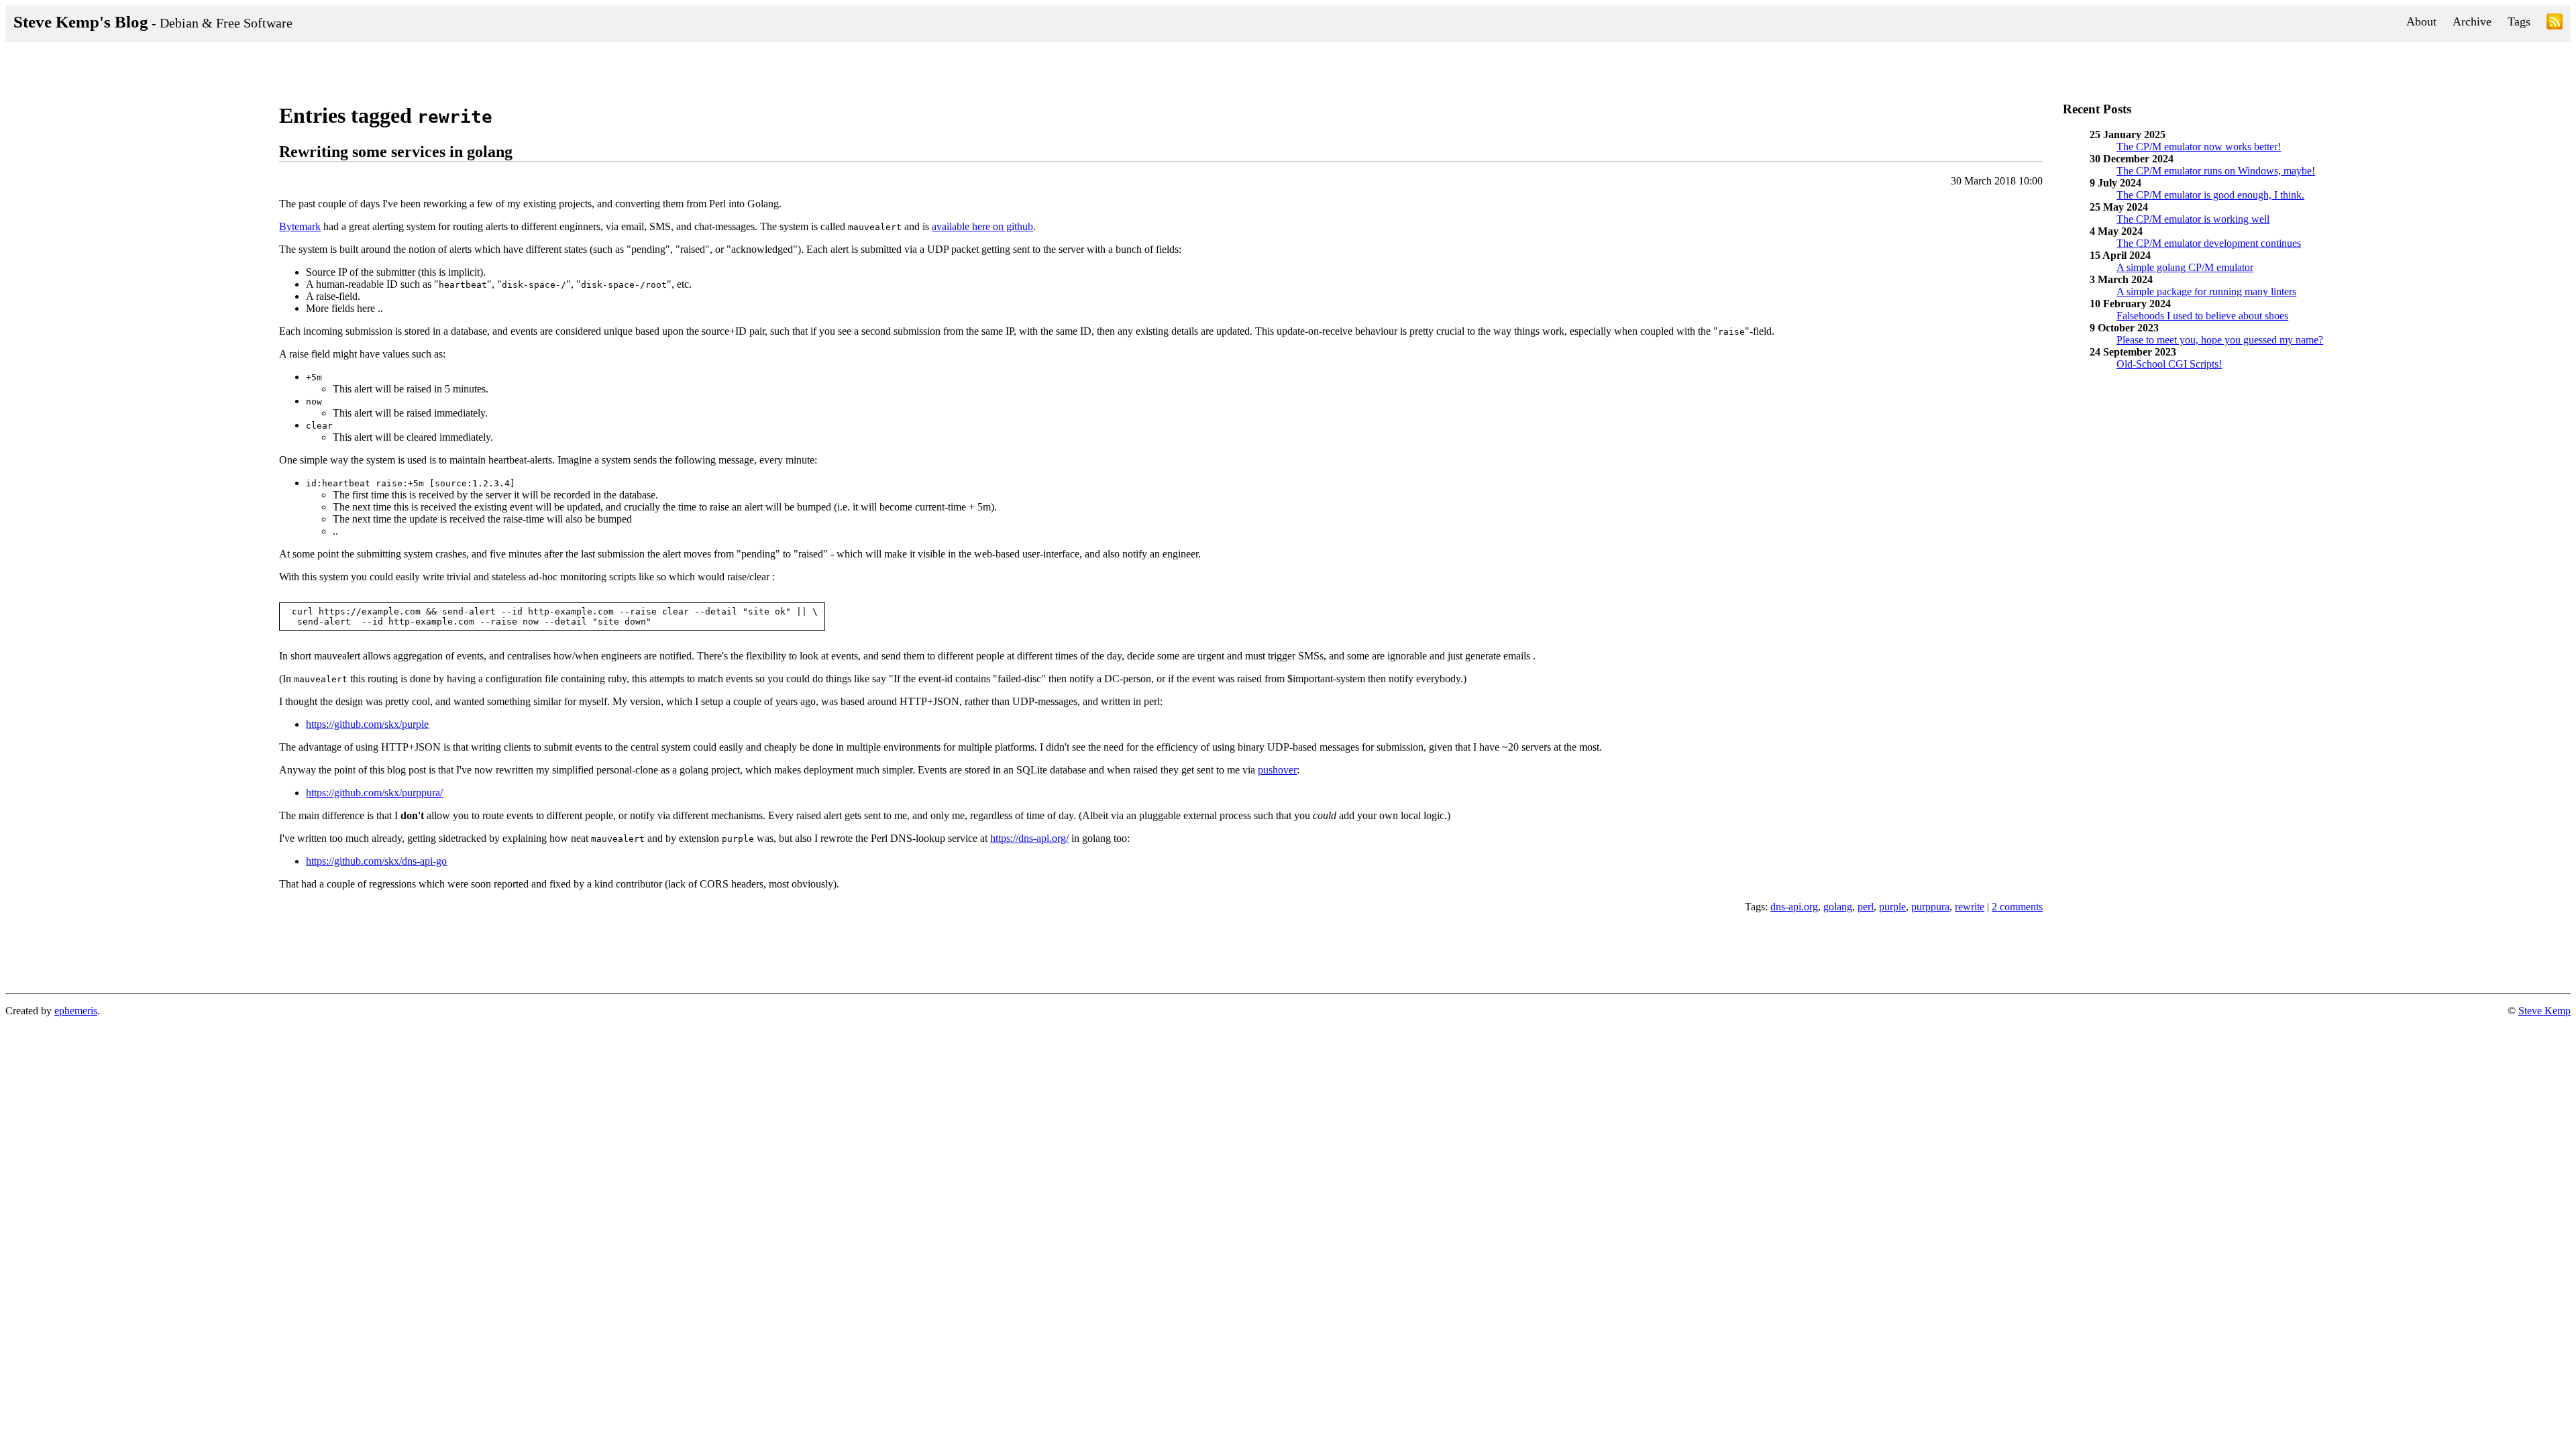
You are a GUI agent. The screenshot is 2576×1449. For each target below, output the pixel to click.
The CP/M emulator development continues (2209, 243)
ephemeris (76, 1011)
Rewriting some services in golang (396, 152)
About (2421, 21)
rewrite (1970, 907)
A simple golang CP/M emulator (2185, 267)
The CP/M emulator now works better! (2199, 147)
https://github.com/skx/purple (367, 724)
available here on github (982, 226)
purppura (1930, 907)
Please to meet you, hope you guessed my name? (2220, 340)
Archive (2472, 21)
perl (1866, 907)
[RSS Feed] (2555, 24)
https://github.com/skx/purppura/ (374, 793)
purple (1892, 907)
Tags (2519, 21)
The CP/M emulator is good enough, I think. (2210, 195)
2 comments (2017, 907)
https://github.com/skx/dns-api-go (376, 861)
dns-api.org (1794, 907)
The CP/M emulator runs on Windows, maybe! (2216, 171)
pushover (1277, 770)
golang (1838, 907)
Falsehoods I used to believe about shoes (2202, 316)
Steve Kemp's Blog (153, 22)
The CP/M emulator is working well (2193, 219)
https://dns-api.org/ (1029, 838)
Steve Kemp (2544, 1011)
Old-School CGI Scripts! (2169, 364)
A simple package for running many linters (2206, 291)
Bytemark (300, 226)
